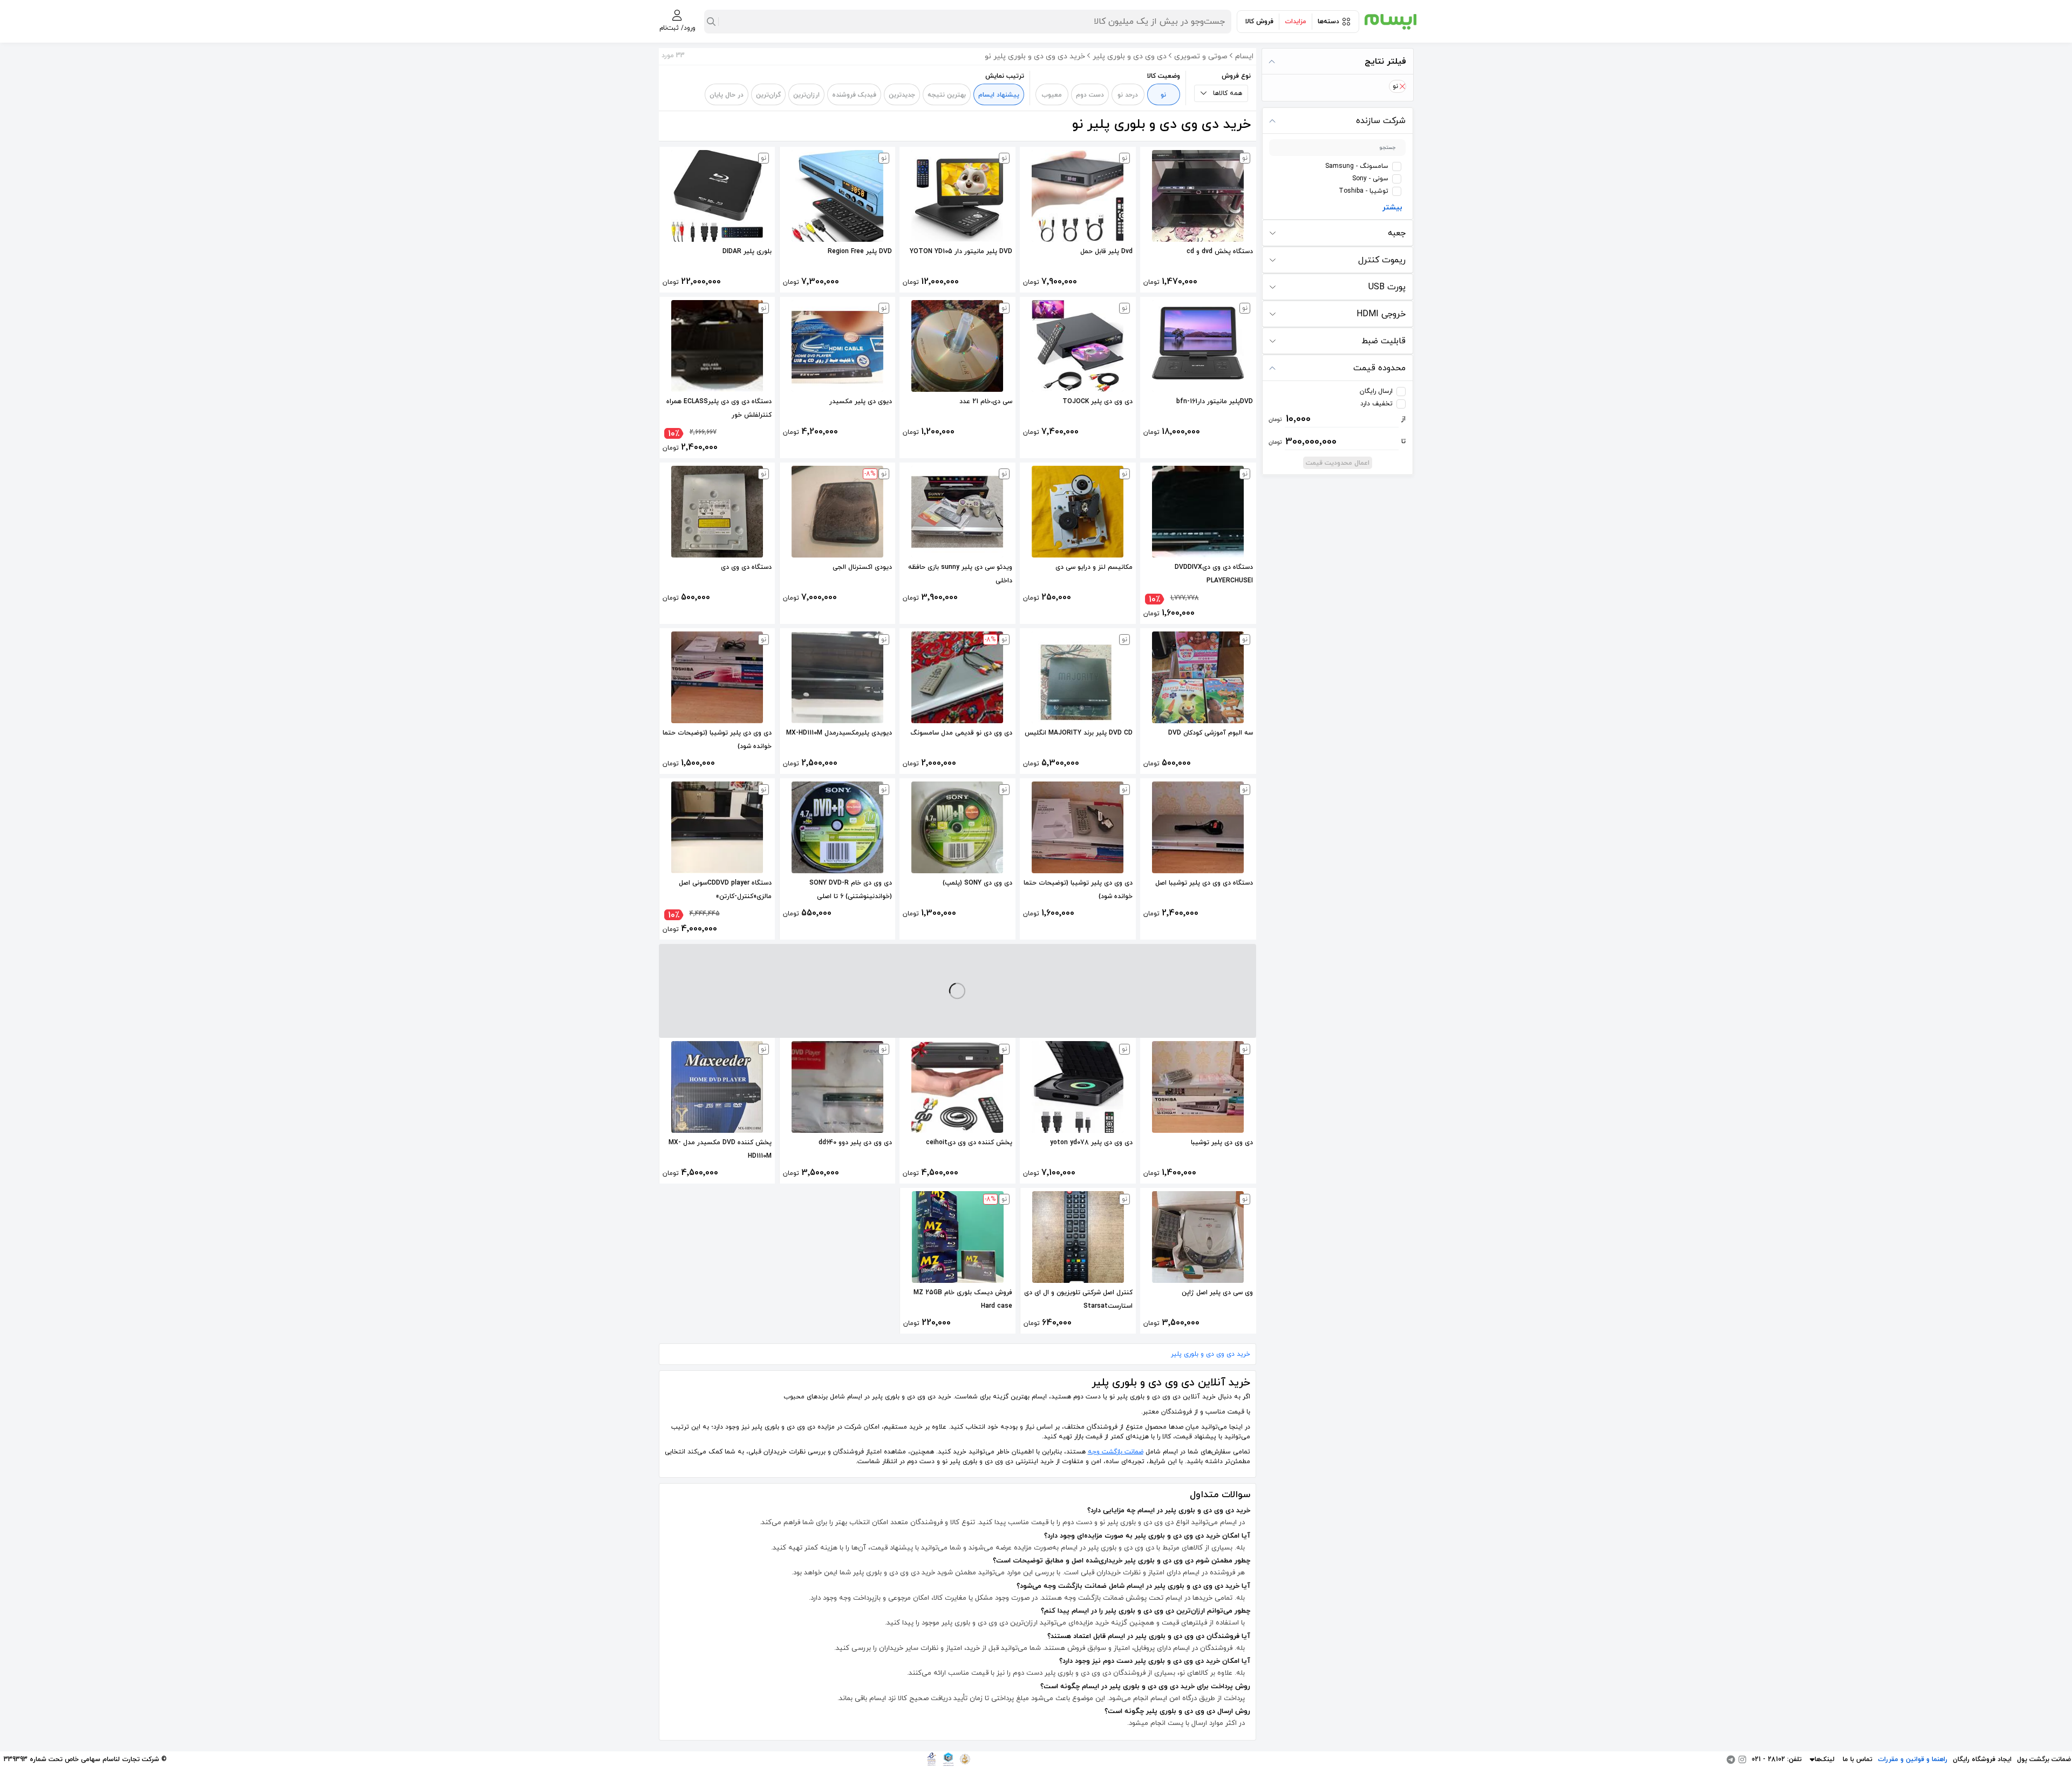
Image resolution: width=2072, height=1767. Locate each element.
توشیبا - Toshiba (1364, 191)
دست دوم (1090, 95)
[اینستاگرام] (1742, 1759)
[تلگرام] (1731, 1759)
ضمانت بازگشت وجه (1116, 1452)
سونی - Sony (1370, 179)
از (1337, 419)
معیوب (1052, 95)
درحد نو (1128, 95)
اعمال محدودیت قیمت (1338, 463)
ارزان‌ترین (806, 95)
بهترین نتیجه (947, 95)
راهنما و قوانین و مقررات (1913, 1759)
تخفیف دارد (1376, 404)
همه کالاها (1228, 93)
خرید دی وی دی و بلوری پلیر (1211, 1354)
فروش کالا (1259, 22)
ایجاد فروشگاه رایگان (1982, 1759)
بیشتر (1392, 208)
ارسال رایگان (1376, 391)
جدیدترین (902, 95)
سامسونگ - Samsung (1357, 166)
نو (1163, 95)
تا (1337, 441)
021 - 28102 (1768, 1759)
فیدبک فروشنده (854, 95)
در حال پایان (727, 95)
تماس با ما (1858, 1759)
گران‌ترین (768, 95)
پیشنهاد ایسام (999, 95)
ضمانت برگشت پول (2044, 1759)
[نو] (1402, 86)
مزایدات (1296, 22)
